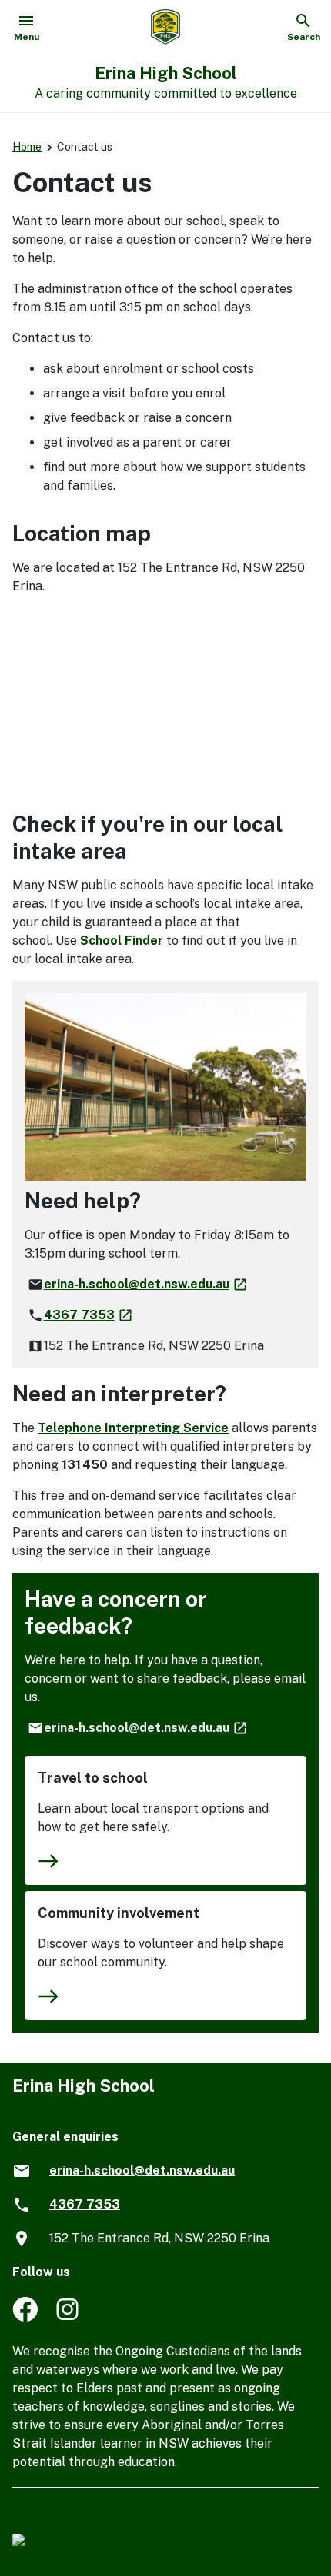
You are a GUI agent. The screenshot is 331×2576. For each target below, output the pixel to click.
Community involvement (119, 1913)
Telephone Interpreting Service (133, 1428)
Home (27, 147)
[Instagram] (69, 2317)
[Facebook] (25, 2317)
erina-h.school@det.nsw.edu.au (146, 1284)
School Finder (122, 941)
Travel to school (93, 1778)
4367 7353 (89, 1315)
